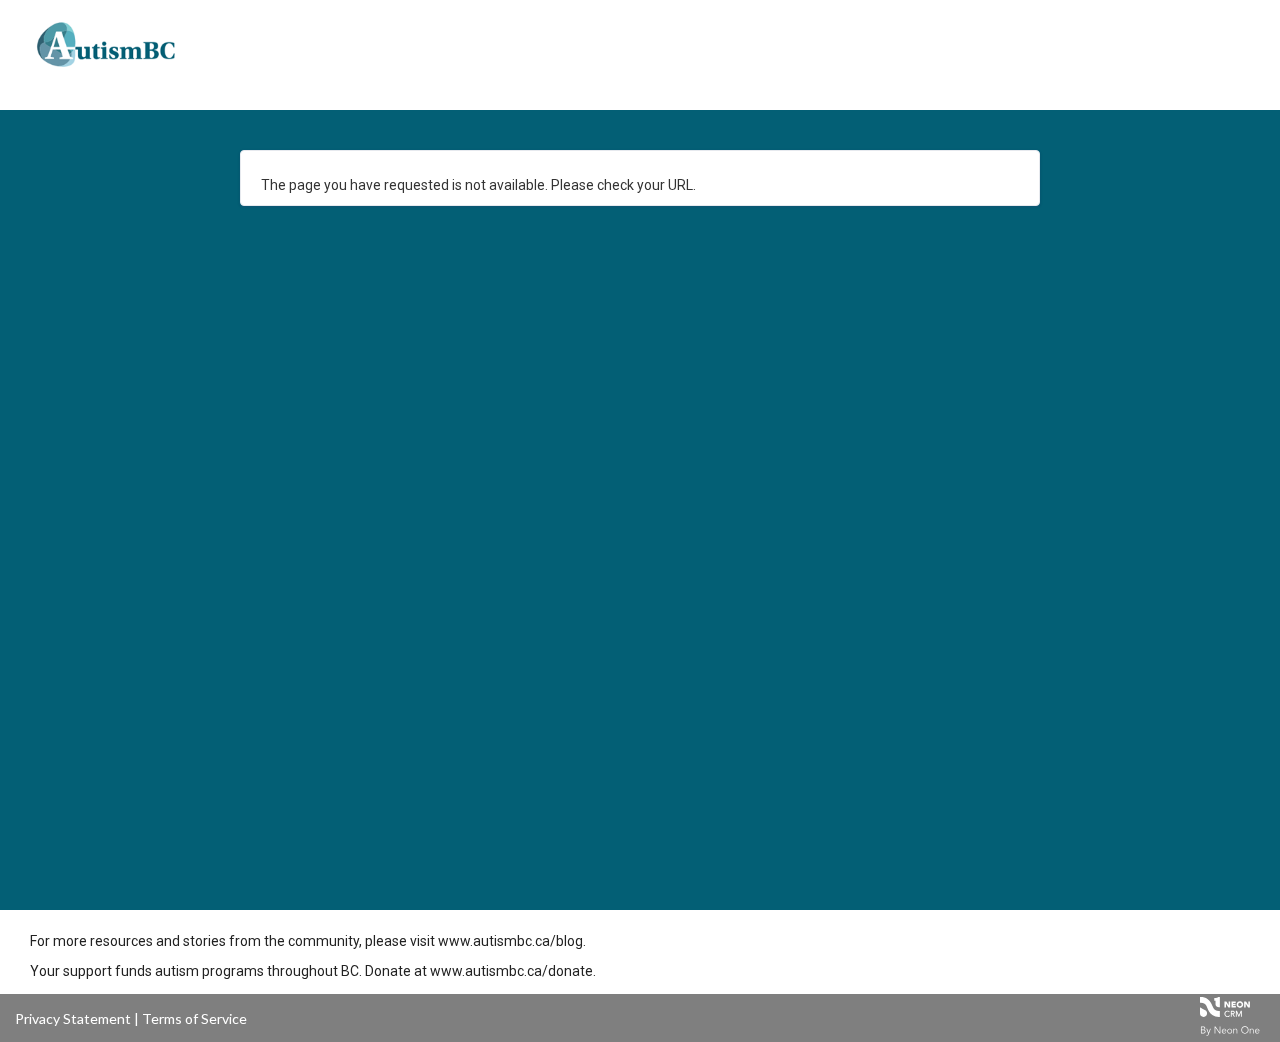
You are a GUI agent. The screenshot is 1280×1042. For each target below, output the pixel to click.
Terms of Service (194, 1018)
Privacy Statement (73, 1018)
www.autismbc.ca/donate (511, 971)
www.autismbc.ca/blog (510, 941)
